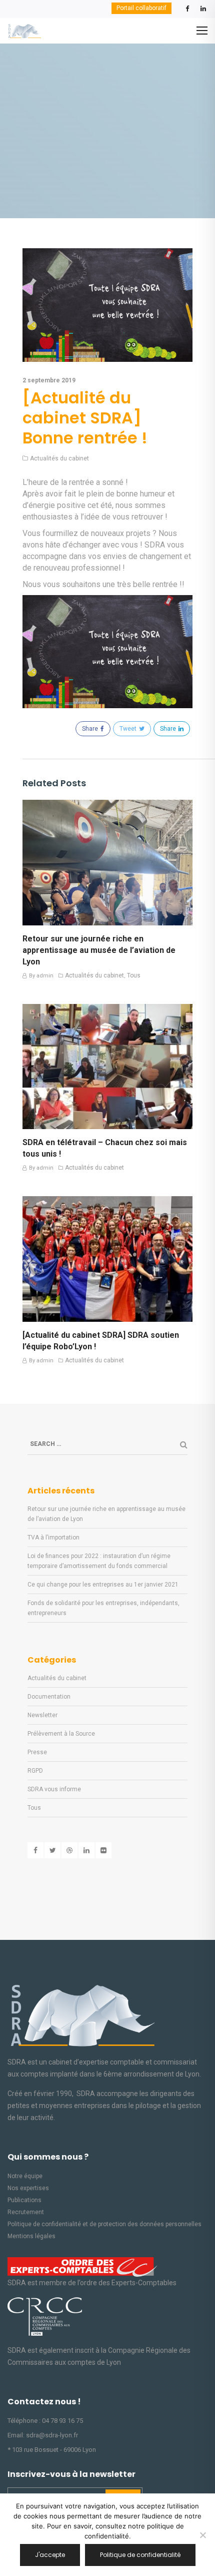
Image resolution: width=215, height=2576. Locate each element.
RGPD (35, 1771)
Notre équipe (25, 2176)
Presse (37, 1752)
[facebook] (187, 11)
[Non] (202, 2535)
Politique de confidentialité (140, 2555)
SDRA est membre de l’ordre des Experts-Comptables (92, 2283)
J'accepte (50, 2555)
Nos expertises (28, 2188)
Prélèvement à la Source (61, 1734)
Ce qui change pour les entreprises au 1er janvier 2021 (103, 1585)
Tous (134, 976)
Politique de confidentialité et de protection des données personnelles (104, 2224)
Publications (24, 2200)
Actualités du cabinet (59, 459)
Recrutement (26, 2212)
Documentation (49, 1697)
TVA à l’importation (53, 1537)
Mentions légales (31, 2236)
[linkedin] (203, 11)
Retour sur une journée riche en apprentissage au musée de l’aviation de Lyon (99, 950)
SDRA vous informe (54, 1789)
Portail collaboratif (141, 8)
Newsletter (42, 1715)
